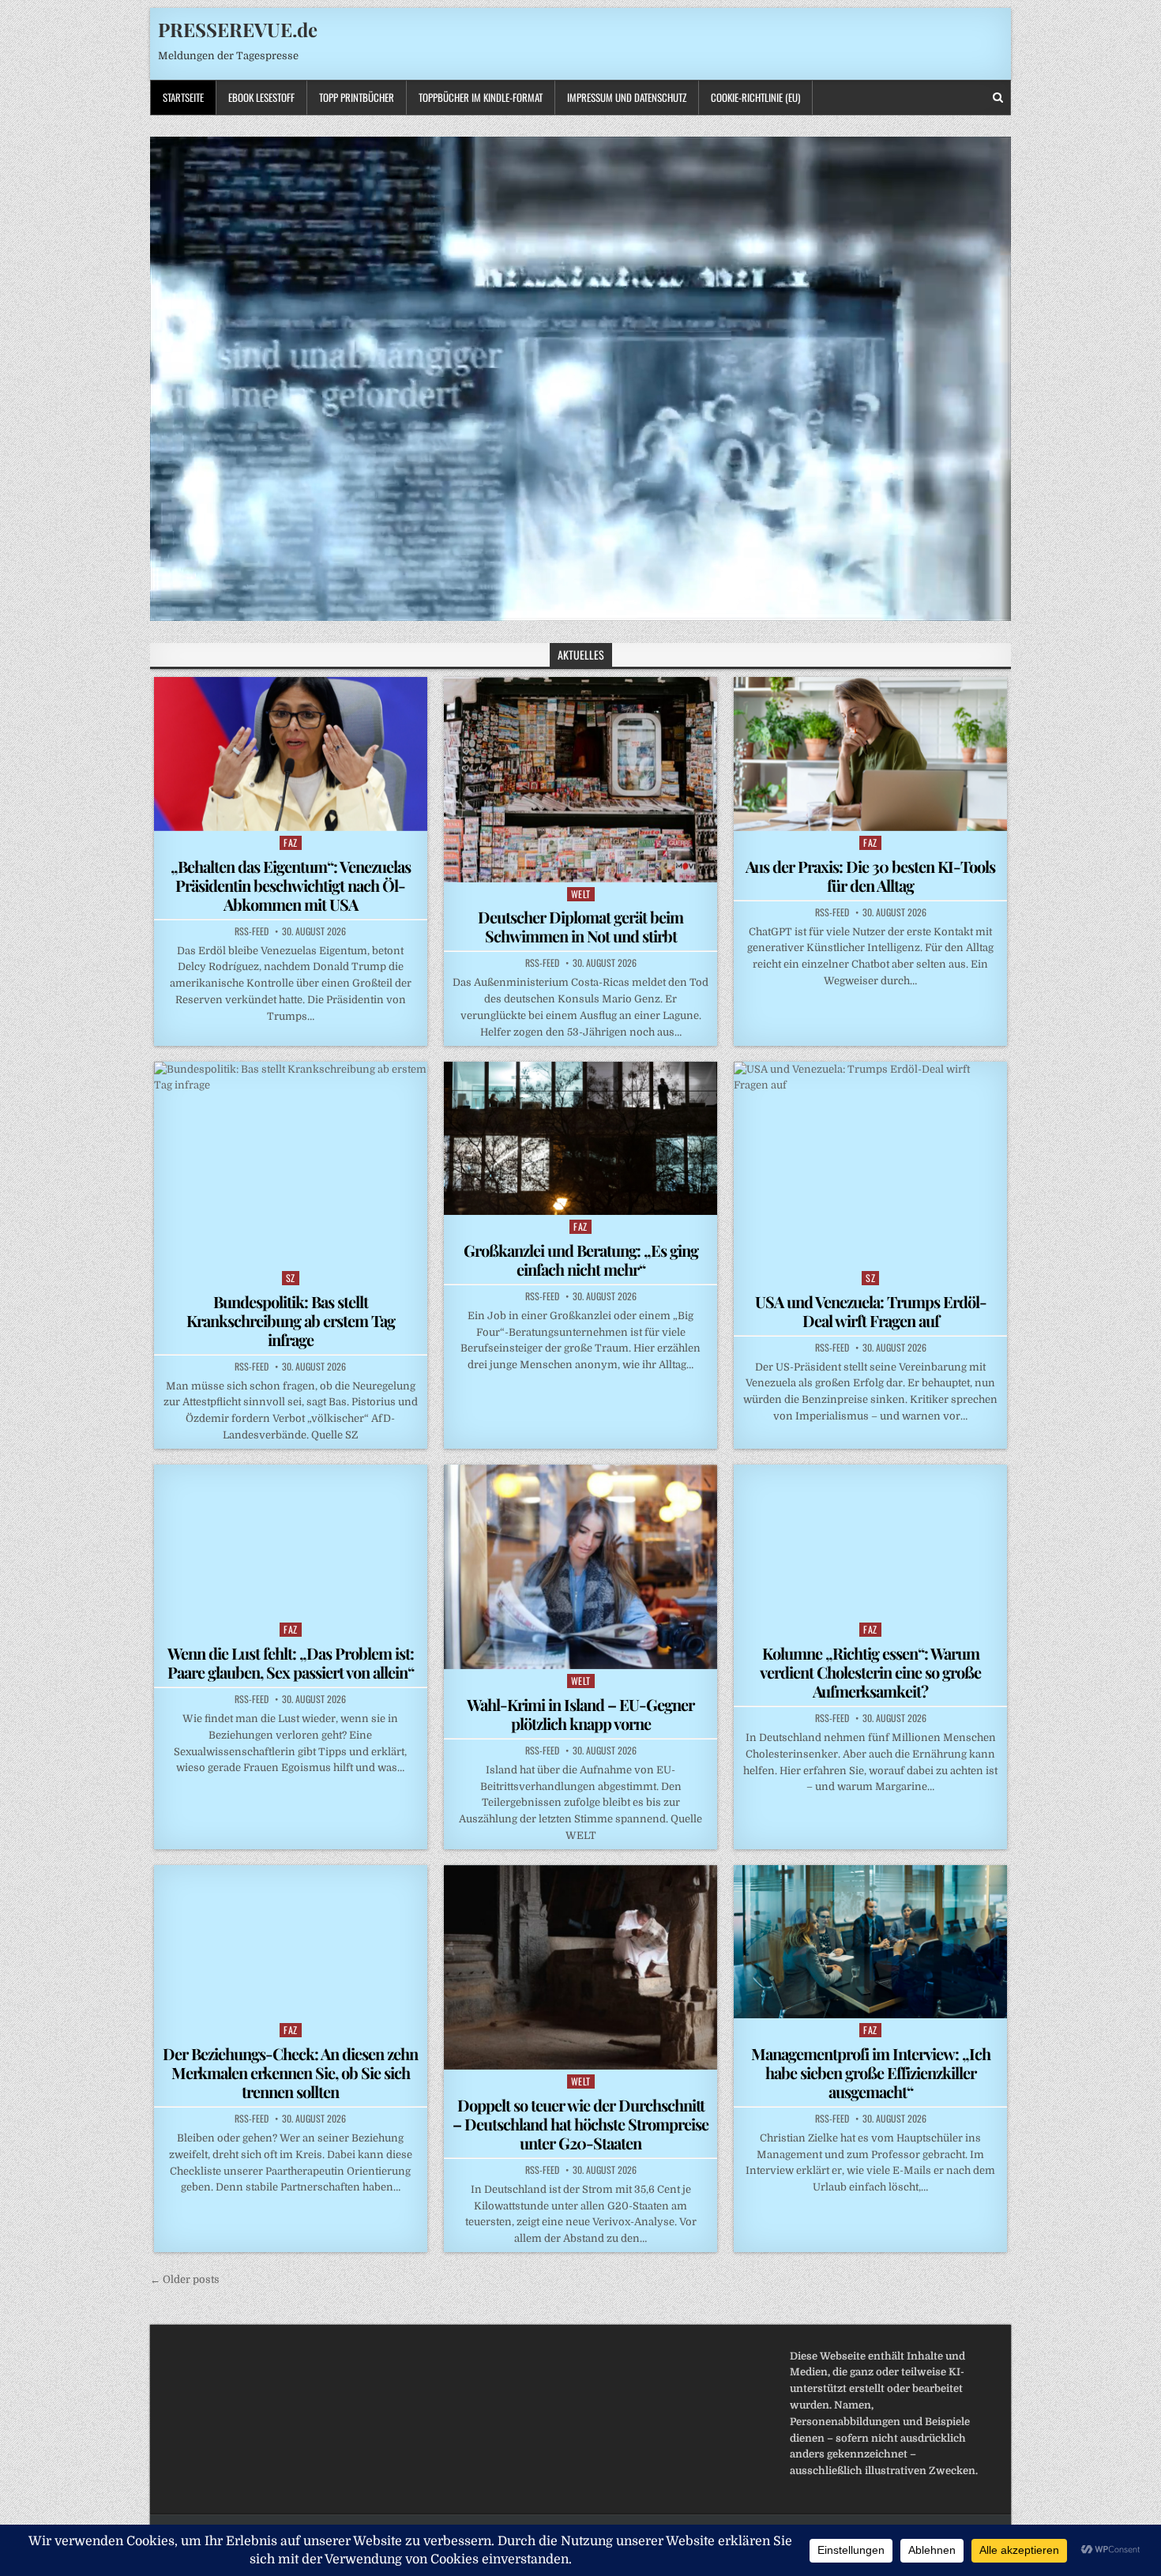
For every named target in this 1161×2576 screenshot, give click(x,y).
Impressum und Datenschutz (627, 97)
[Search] (998, 98)
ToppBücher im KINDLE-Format (481, 97)
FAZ (291, 842)
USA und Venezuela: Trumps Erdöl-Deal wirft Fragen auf (871, 1311)
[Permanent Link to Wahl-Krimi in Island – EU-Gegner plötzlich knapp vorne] (580, 1567)
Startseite (183, 97)
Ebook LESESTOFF (261, 97)
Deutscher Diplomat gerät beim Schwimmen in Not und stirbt (580, 926)
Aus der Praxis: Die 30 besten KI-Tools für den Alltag (870, 876)
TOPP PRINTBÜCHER (357, 97)
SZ (291, 1278)
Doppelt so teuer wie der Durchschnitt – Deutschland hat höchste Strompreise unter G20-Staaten (580, 2124)
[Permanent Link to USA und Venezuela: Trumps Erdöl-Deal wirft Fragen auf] (870, 1164)
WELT (581, 894)
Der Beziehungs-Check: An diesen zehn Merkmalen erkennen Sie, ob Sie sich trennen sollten (290, 2072)
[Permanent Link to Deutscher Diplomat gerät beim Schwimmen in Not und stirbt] (580, 779)
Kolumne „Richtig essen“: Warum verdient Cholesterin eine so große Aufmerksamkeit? (870, 1672)
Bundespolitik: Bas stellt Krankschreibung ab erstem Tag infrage (291, 1320)
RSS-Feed (252, 931)
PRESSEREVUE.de (238, 29)
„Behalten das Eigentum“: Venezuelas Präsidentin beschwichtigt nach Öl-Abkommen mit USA (291, 885)
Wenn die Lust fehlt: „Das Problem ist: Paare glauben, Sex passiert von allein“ (291, 1662)
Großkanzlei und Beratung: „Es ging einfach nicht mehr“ (581, 1260)
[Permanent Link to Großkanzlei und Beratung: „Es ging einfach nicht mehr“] (580, 1138)
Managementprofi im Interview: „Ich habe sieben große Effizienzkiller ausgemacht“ (871, 2072)
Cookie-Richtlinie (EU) (755, 97)
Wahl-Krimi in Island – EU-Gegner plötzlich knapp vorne (580, 1714)
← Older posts (185, 2279)
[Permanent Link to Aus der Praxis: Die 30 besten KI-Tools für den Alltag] (870, 754)
